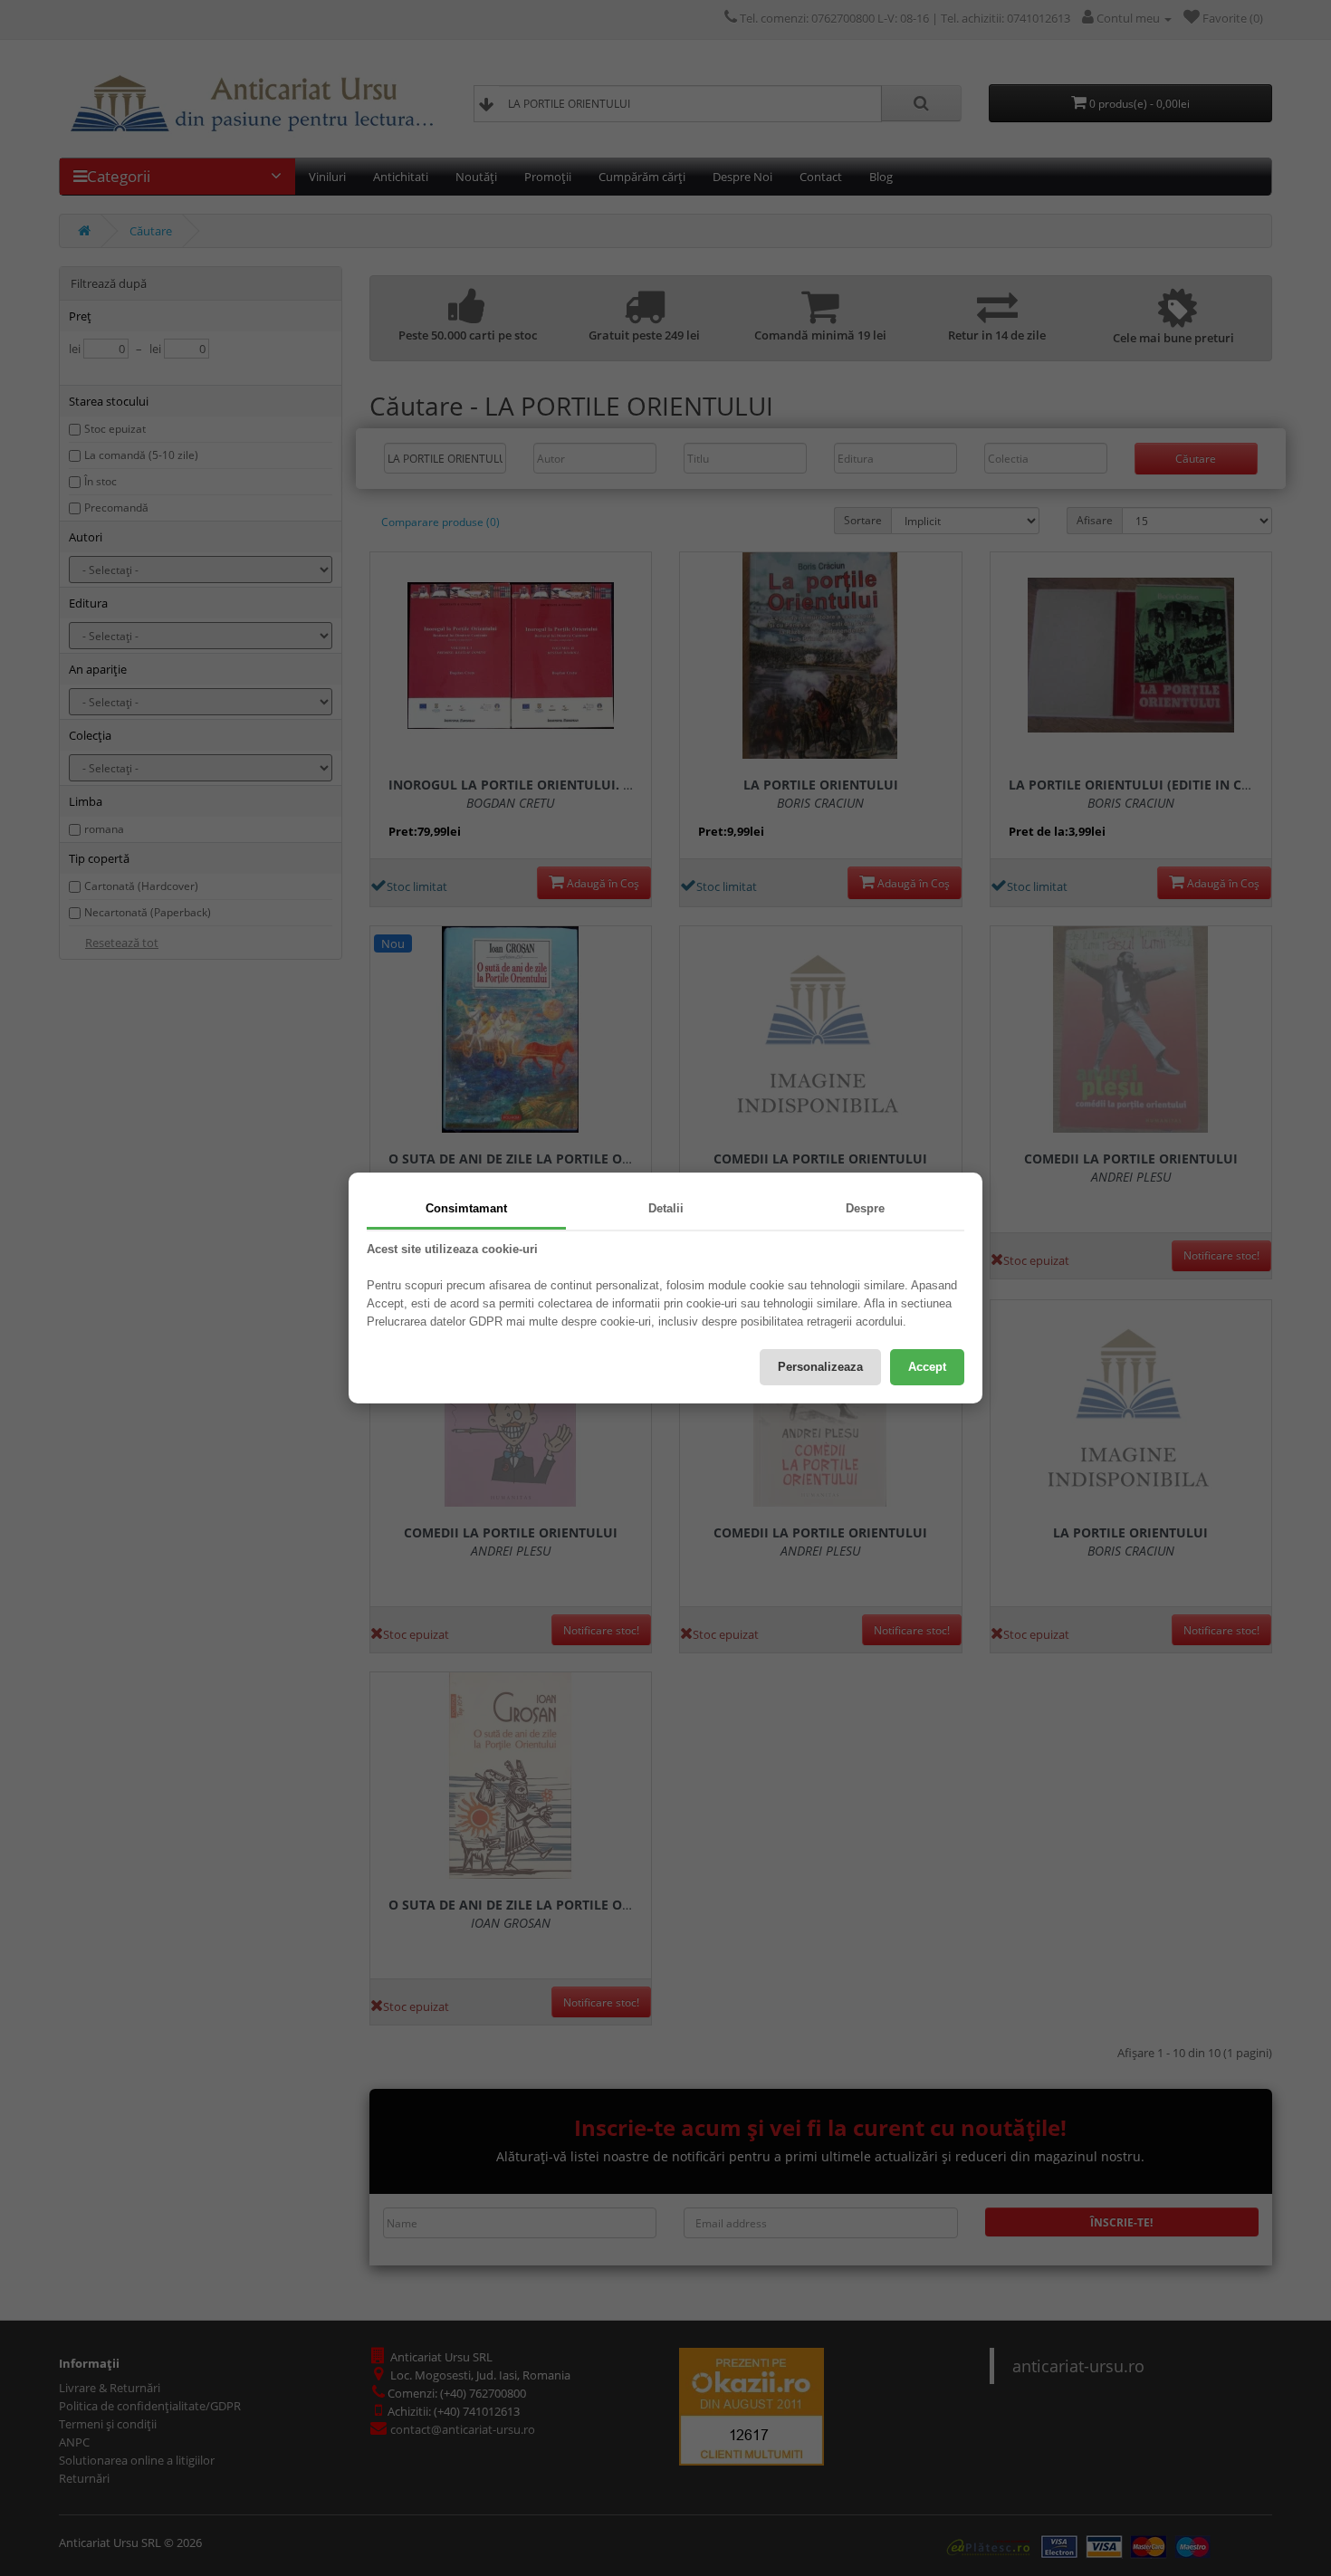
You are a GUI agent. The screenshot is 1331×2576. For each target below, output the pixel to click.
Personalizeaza (820, 1367)
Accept (927, 1367)
